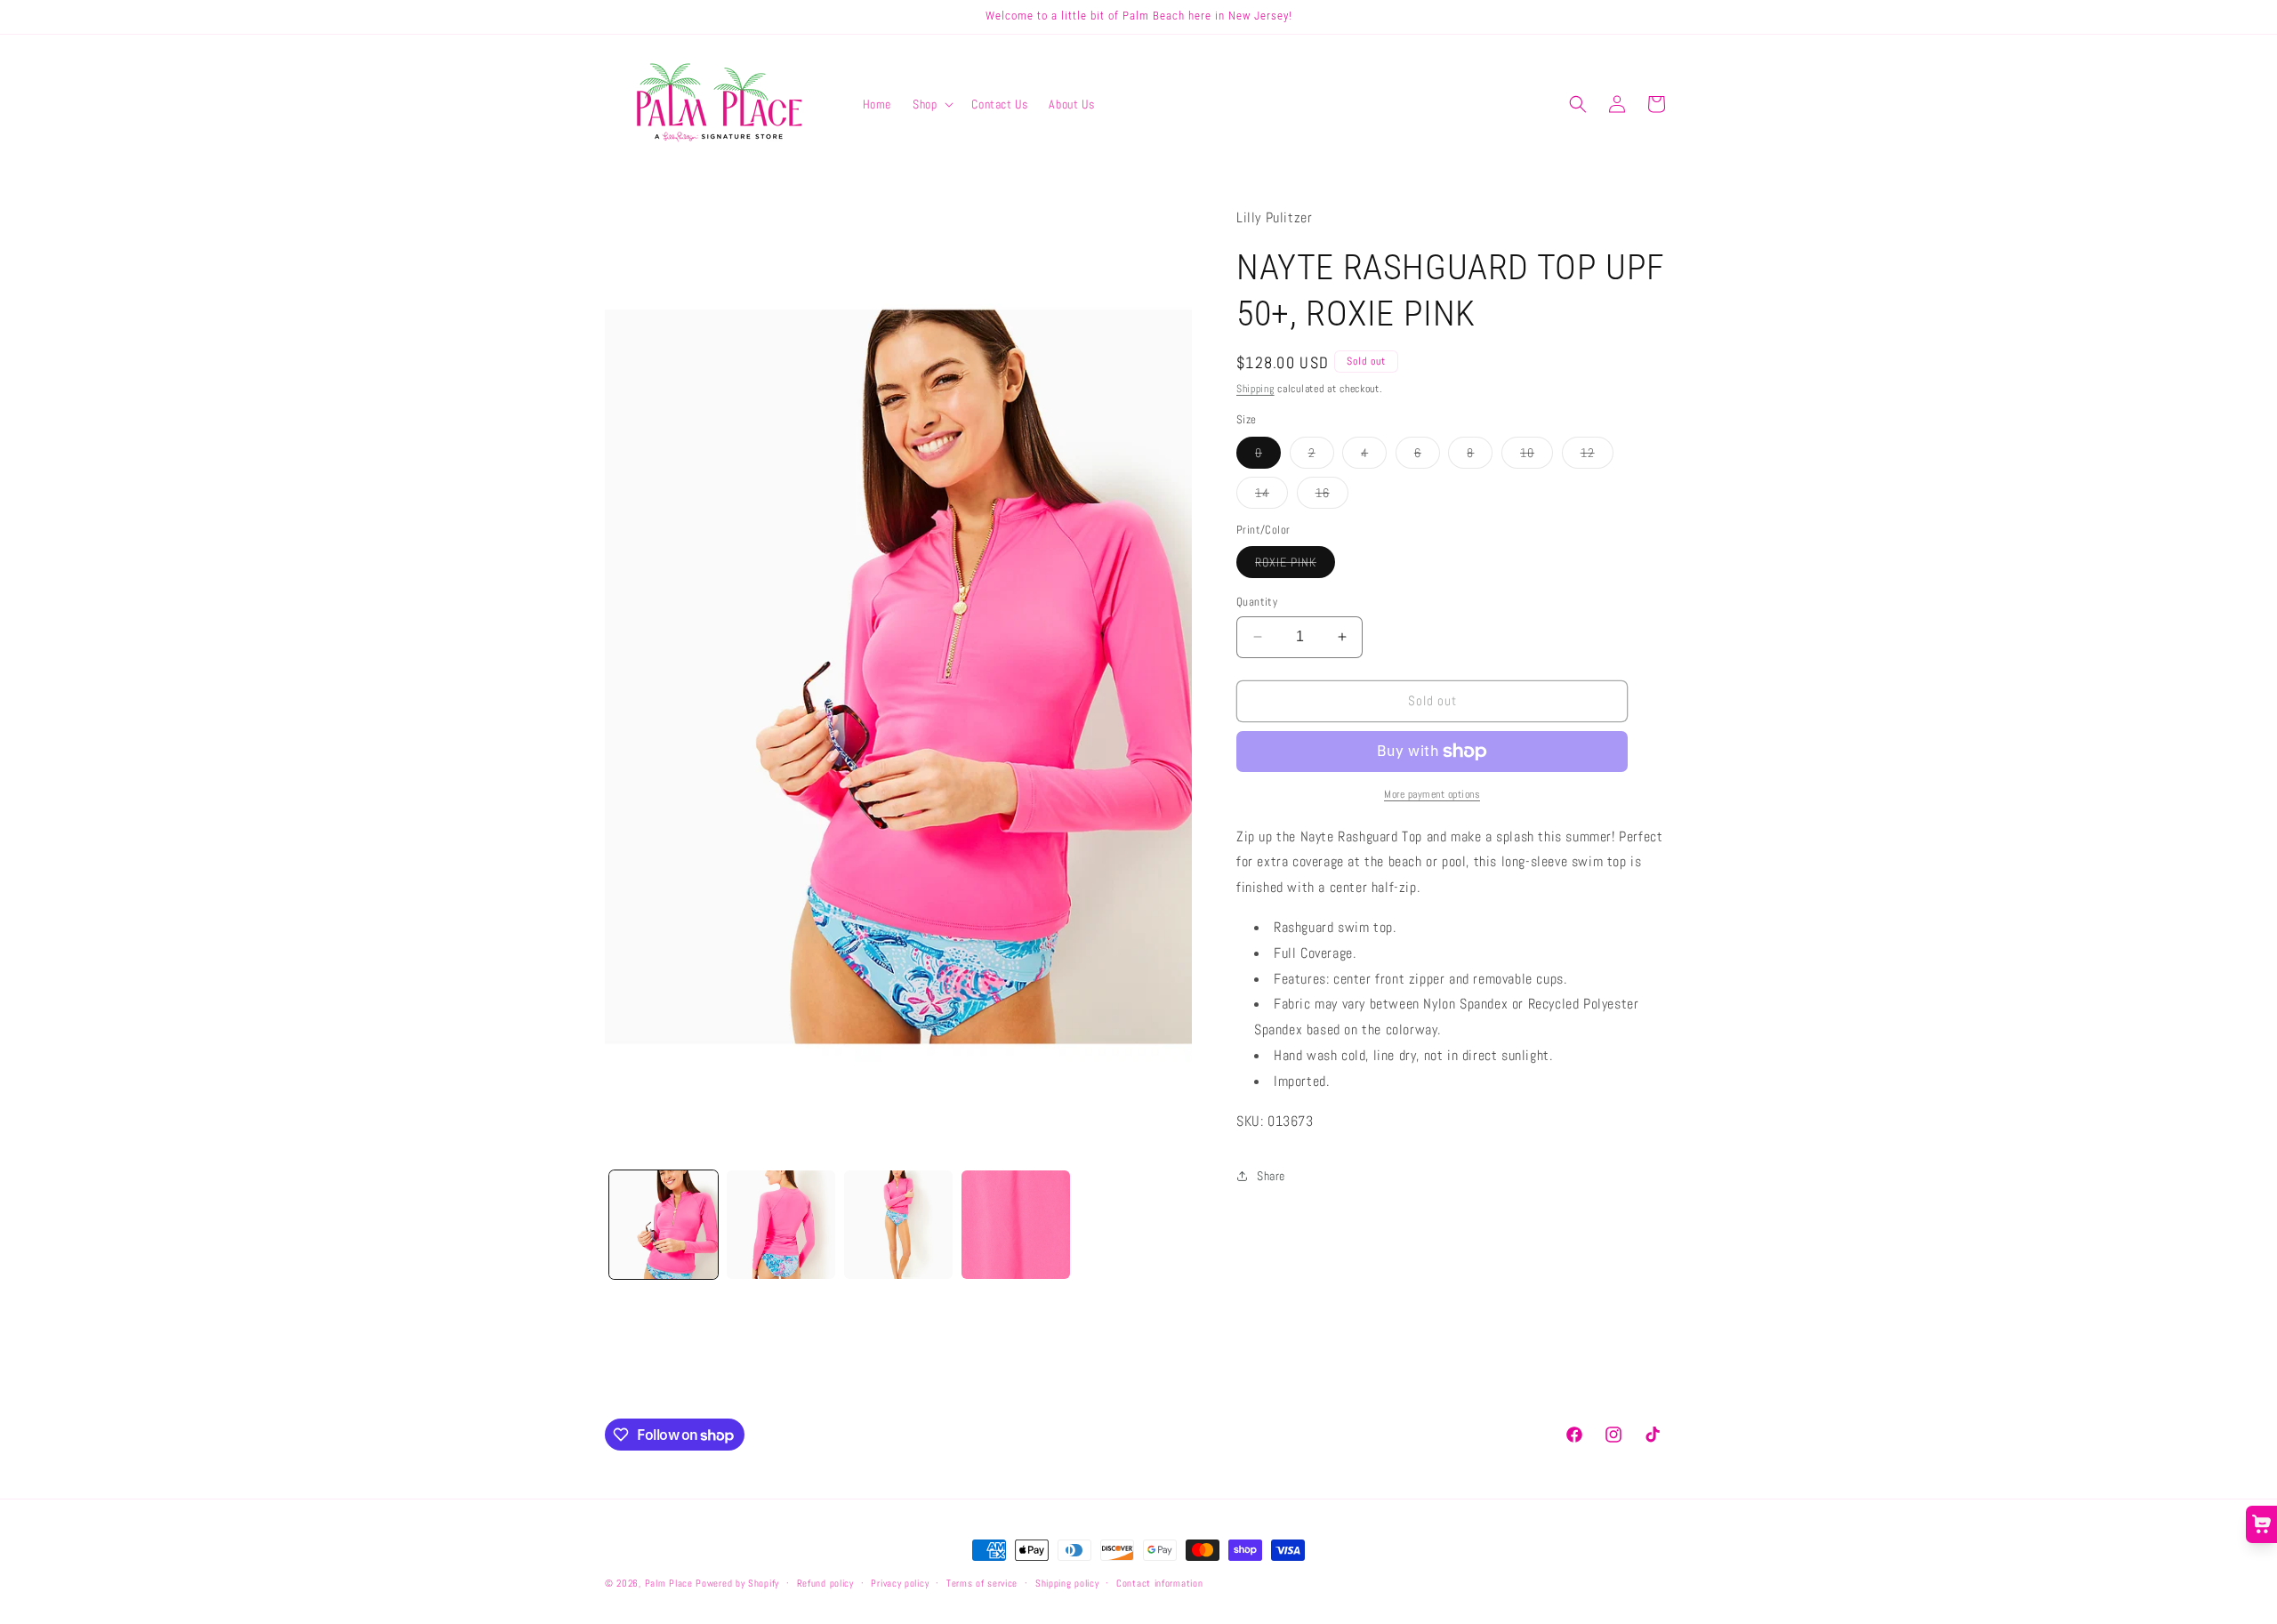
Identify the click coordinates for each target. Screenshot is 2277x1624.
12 (1597, 456)
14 (1271, 496)
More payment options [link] (1432, 794)
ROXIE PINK (1295, 566)
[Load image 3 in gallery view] (898, 1225)
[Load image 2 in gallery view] (781, 1225)
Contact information (1159, 1583)
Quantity (1257, 602)
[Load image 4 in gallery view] (1016, 1225)
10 (1537, 456)
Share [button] (1271, 1176)
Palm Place (669, 1583)
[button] (931, 104)
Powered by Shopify (737, 1583)
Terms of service (982, 1583)
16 (1332, 496)
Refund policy (825, 1583)
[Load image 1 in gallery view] (664, 1225)
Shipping (1255, 389)
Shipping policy (1067, 1583)
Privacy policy (900, 1583)
